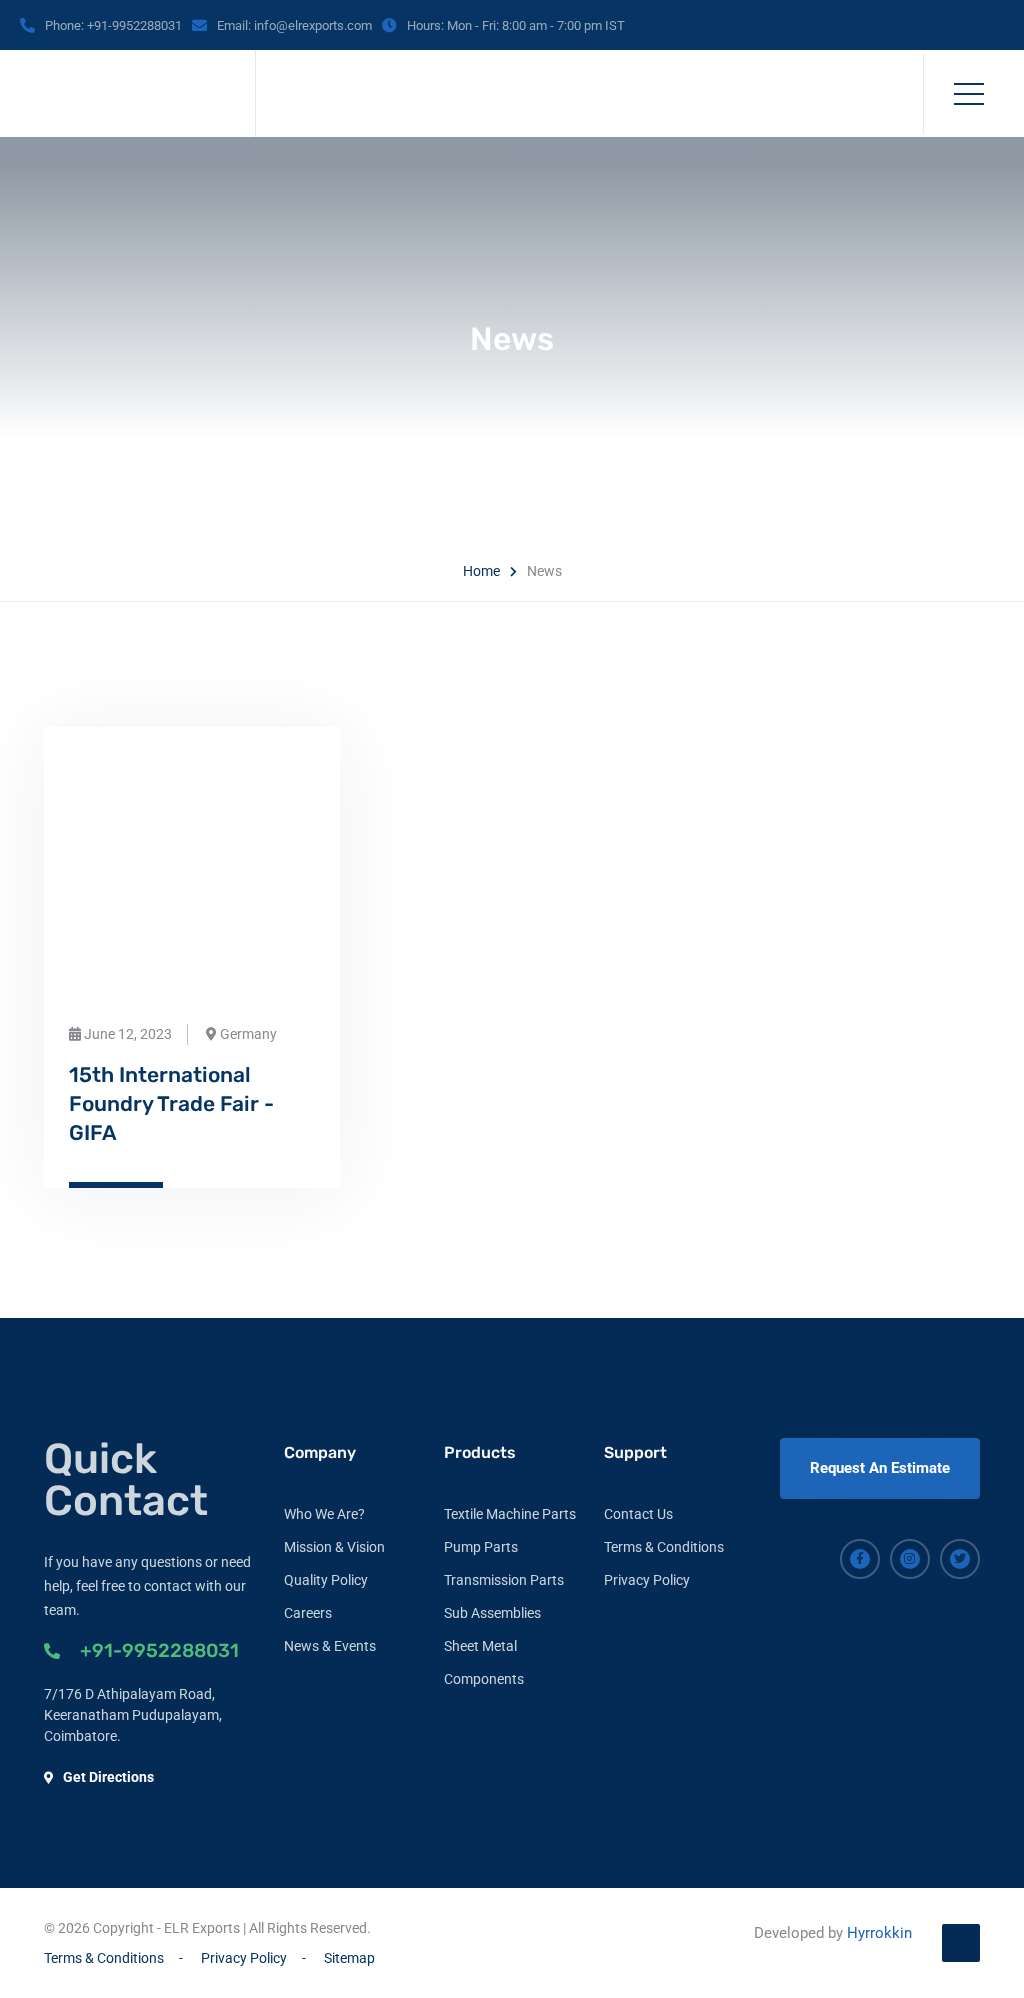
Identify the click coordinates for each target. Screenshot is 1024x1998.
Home (481, 571)
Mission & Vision (334, 1547)
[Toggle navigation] (969, 94)
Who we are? (324, 1514)
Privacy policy (647, 1580)
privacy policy (244, 1958)
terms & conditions (104, 1958)
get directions (108, 1777)
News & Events (330, 1646)
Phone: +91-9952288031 (113, 25)
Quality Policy (326, 1580)
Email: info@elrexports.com (294, 25)
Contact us (638, 1514)
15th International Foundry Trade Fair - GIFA (171, 1103)
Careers (308, 1613)
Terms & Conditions (664, 1547)
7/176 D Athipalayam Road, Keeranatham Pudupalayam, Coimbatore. (133, 1715)
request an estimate (880, 1468)
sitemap (349, 1958)
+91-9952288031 (159, 1650)
